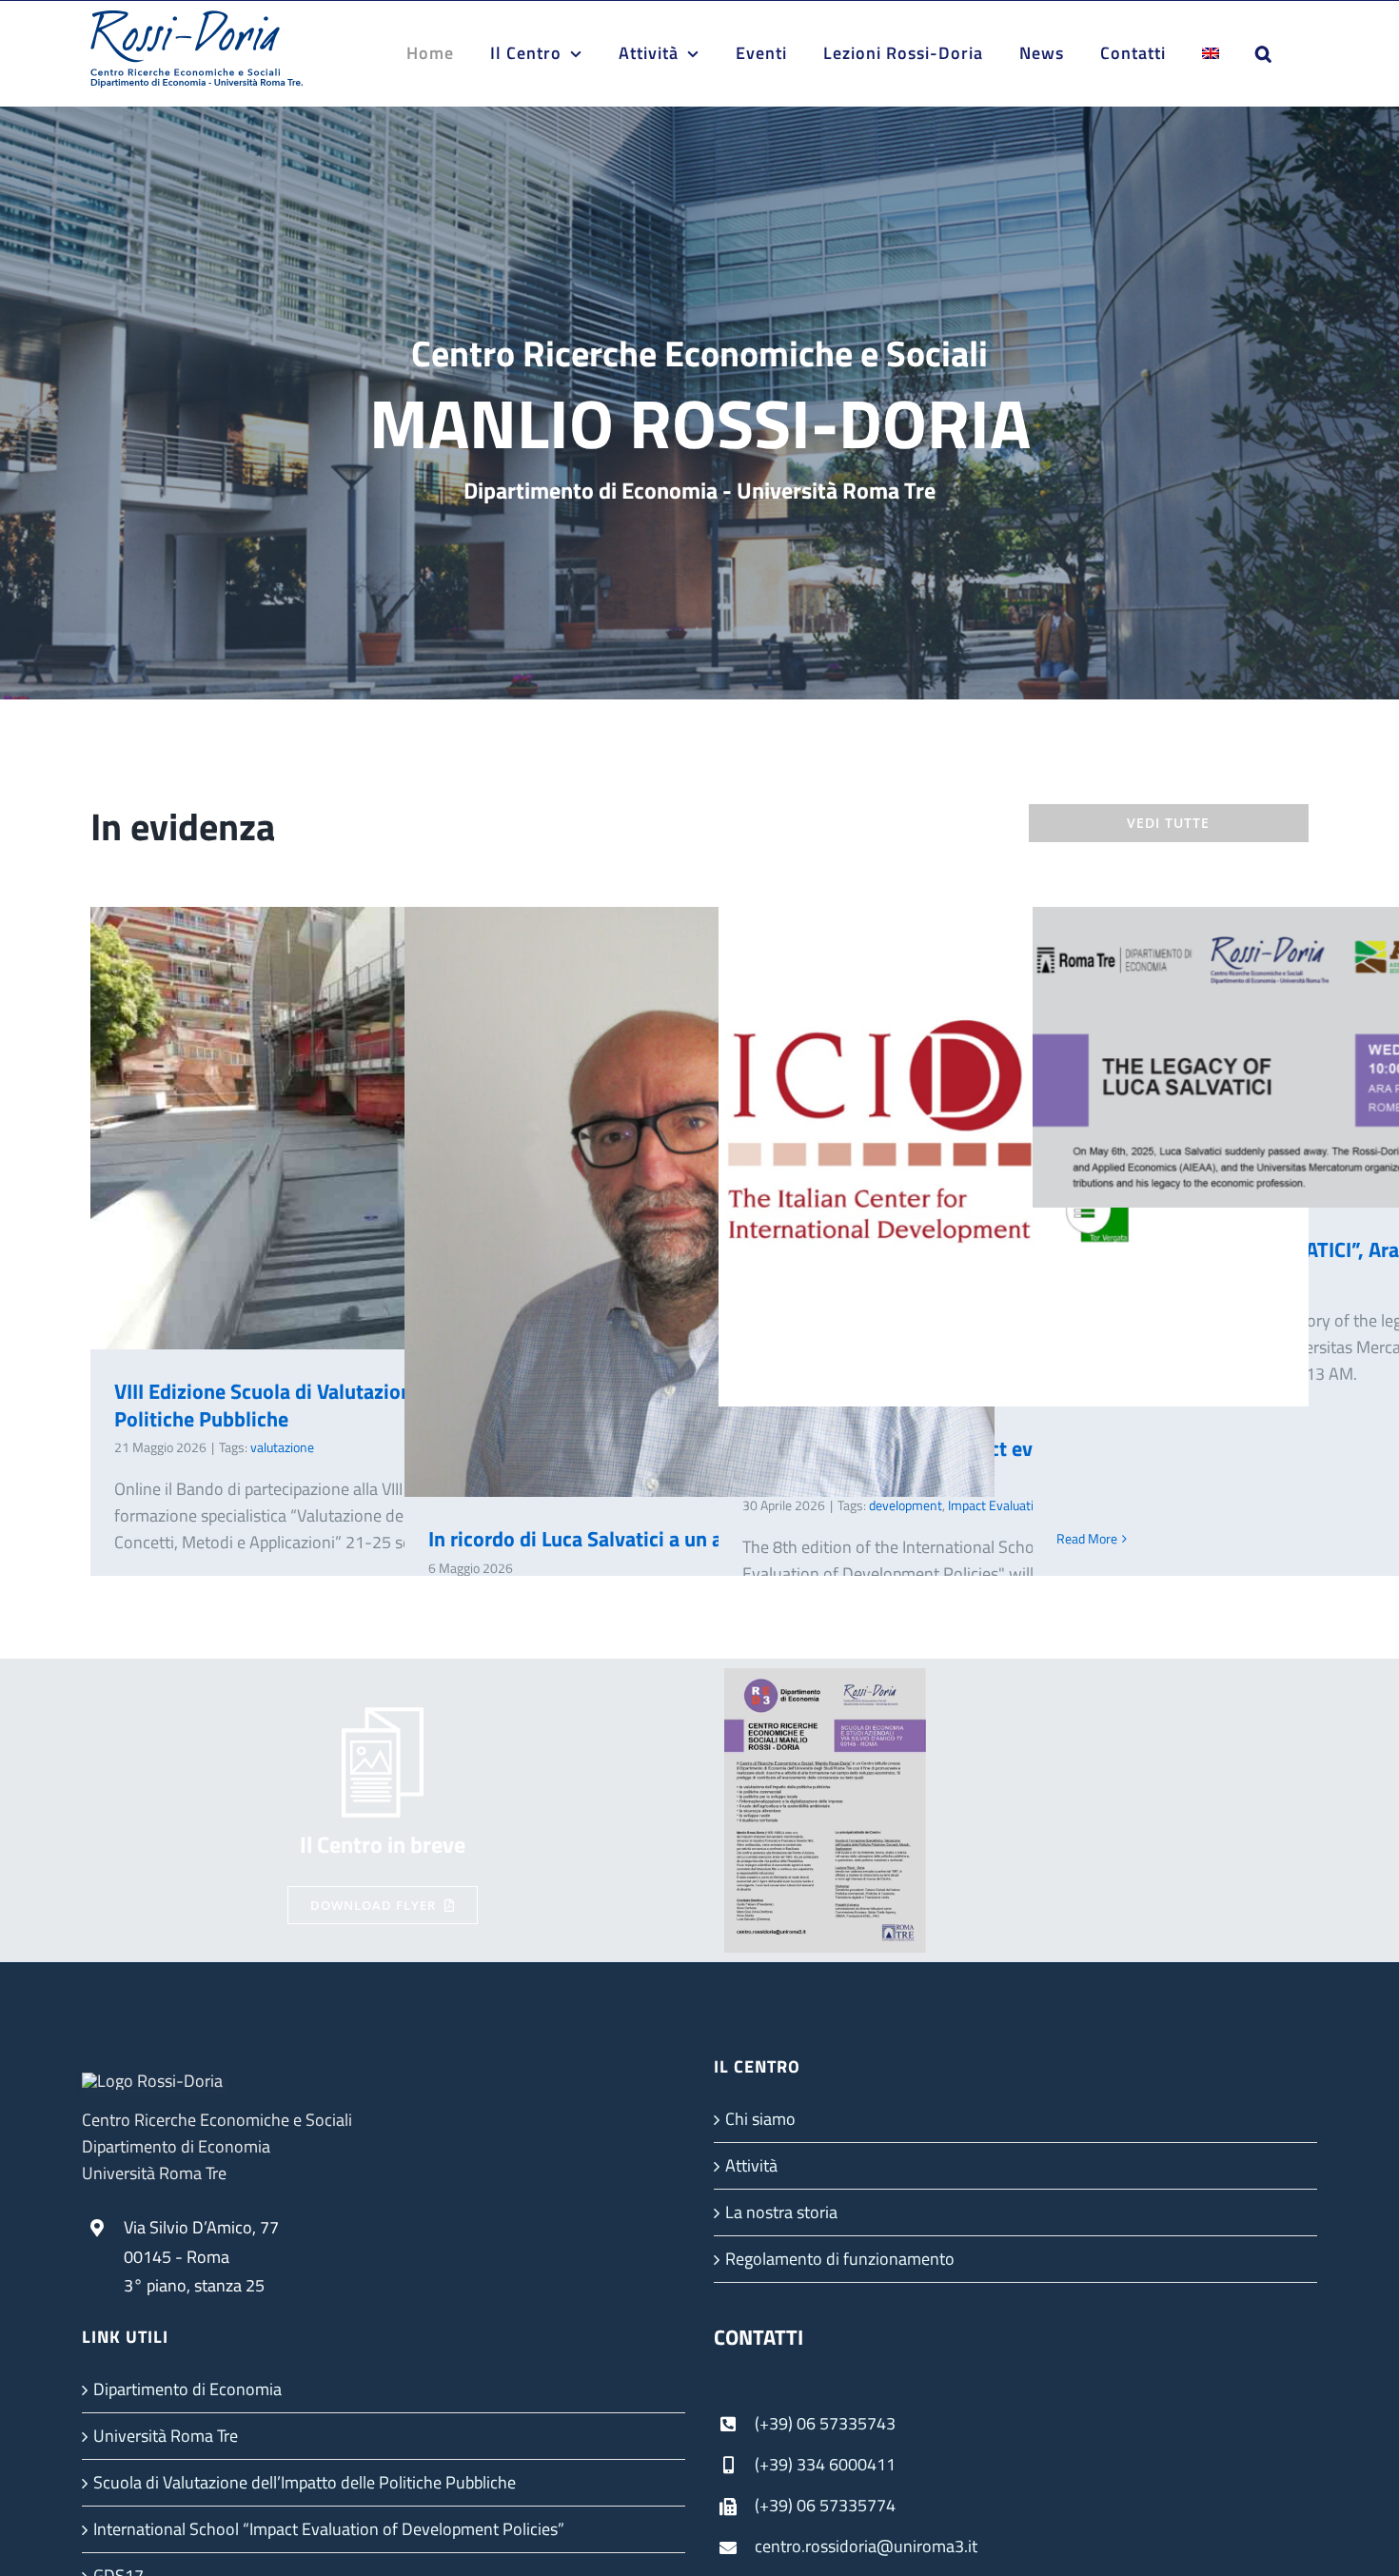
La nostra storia (781, 2212)
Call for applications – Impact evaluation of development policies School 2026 (985, 1157)
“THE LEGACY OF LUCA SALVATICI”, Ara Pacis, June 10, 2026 (1300, 1058)
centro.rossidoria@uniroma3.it (866, 2546)
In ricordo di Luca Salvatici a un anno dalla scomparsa (671, 1202)
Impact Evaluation (998, 1505)
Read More (1087, 1538)
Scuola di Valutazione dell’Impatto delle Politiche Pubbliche (305, 2482)
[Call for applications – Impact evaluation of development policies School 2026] (1014, 1157)
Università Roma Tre (166, 2436)
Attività (751, 2165)
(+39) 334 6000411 (825, 2464)
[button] (1264, 53)
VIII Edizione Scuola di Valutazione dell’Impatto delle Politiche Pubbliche (357, 1128)
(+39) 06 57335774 (825, 2505)
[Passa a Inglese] (1211, 53)
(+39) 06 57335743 (825, 2423)
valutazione (282, 1447)
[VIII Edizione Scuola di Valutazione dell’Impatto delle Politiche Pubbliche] (385, 1128)
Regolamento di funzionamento (840, 2259)
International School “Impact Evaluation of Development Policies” (329, 2529)
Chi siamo (760, 2119)
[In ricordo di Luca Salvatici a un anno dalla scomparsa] (699, 1202)
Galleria (1355, 1058)
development (906, 1505)
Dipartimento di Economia (187, 2389)
